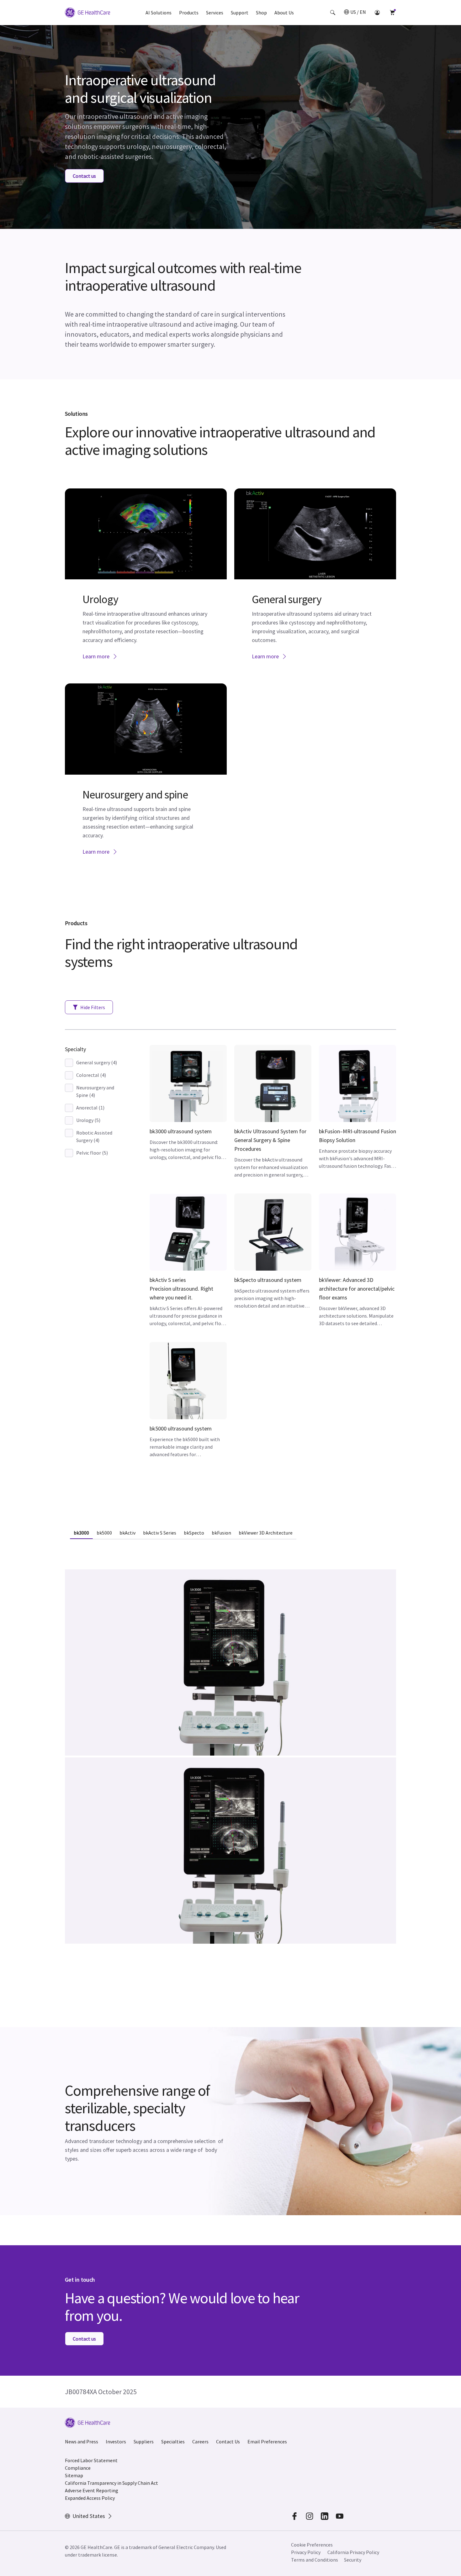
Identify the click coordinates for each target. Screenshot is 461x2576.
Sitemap (74, 2475)
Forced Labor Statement (91, 2460)
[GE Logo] (87, 13)
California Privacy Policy (353, 2552)
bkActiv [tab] (127, 1533)
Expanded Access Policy (90, 2498)
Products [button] (189, 13)
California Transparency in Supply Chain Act (111, 2483)
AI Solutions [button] (159, 13)
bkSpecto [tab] (194, 1533)
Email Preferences (267, 2442)
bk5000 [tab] (104, 1533)
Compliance (78, 2468)
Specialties (173, 2442)
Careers (200, 2442)
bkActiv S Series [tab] (160, 1533)
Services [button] (215, 13)
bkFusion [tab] (221, 1533)
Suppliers (144, 2442)
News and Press (82, 2442)
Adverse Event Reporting (92, 2490)
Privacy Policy (306, 2552)
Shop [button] (261, 13)
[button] (333, 13)
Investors (116, 2442)
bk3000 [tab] (81, 1533)
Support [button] (240, 13)
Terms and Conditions (315, 2560)
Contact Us (228, 2442)
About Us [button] (284, 13)
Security (353, 2560)
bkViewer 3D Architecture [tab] (266, 1533)
